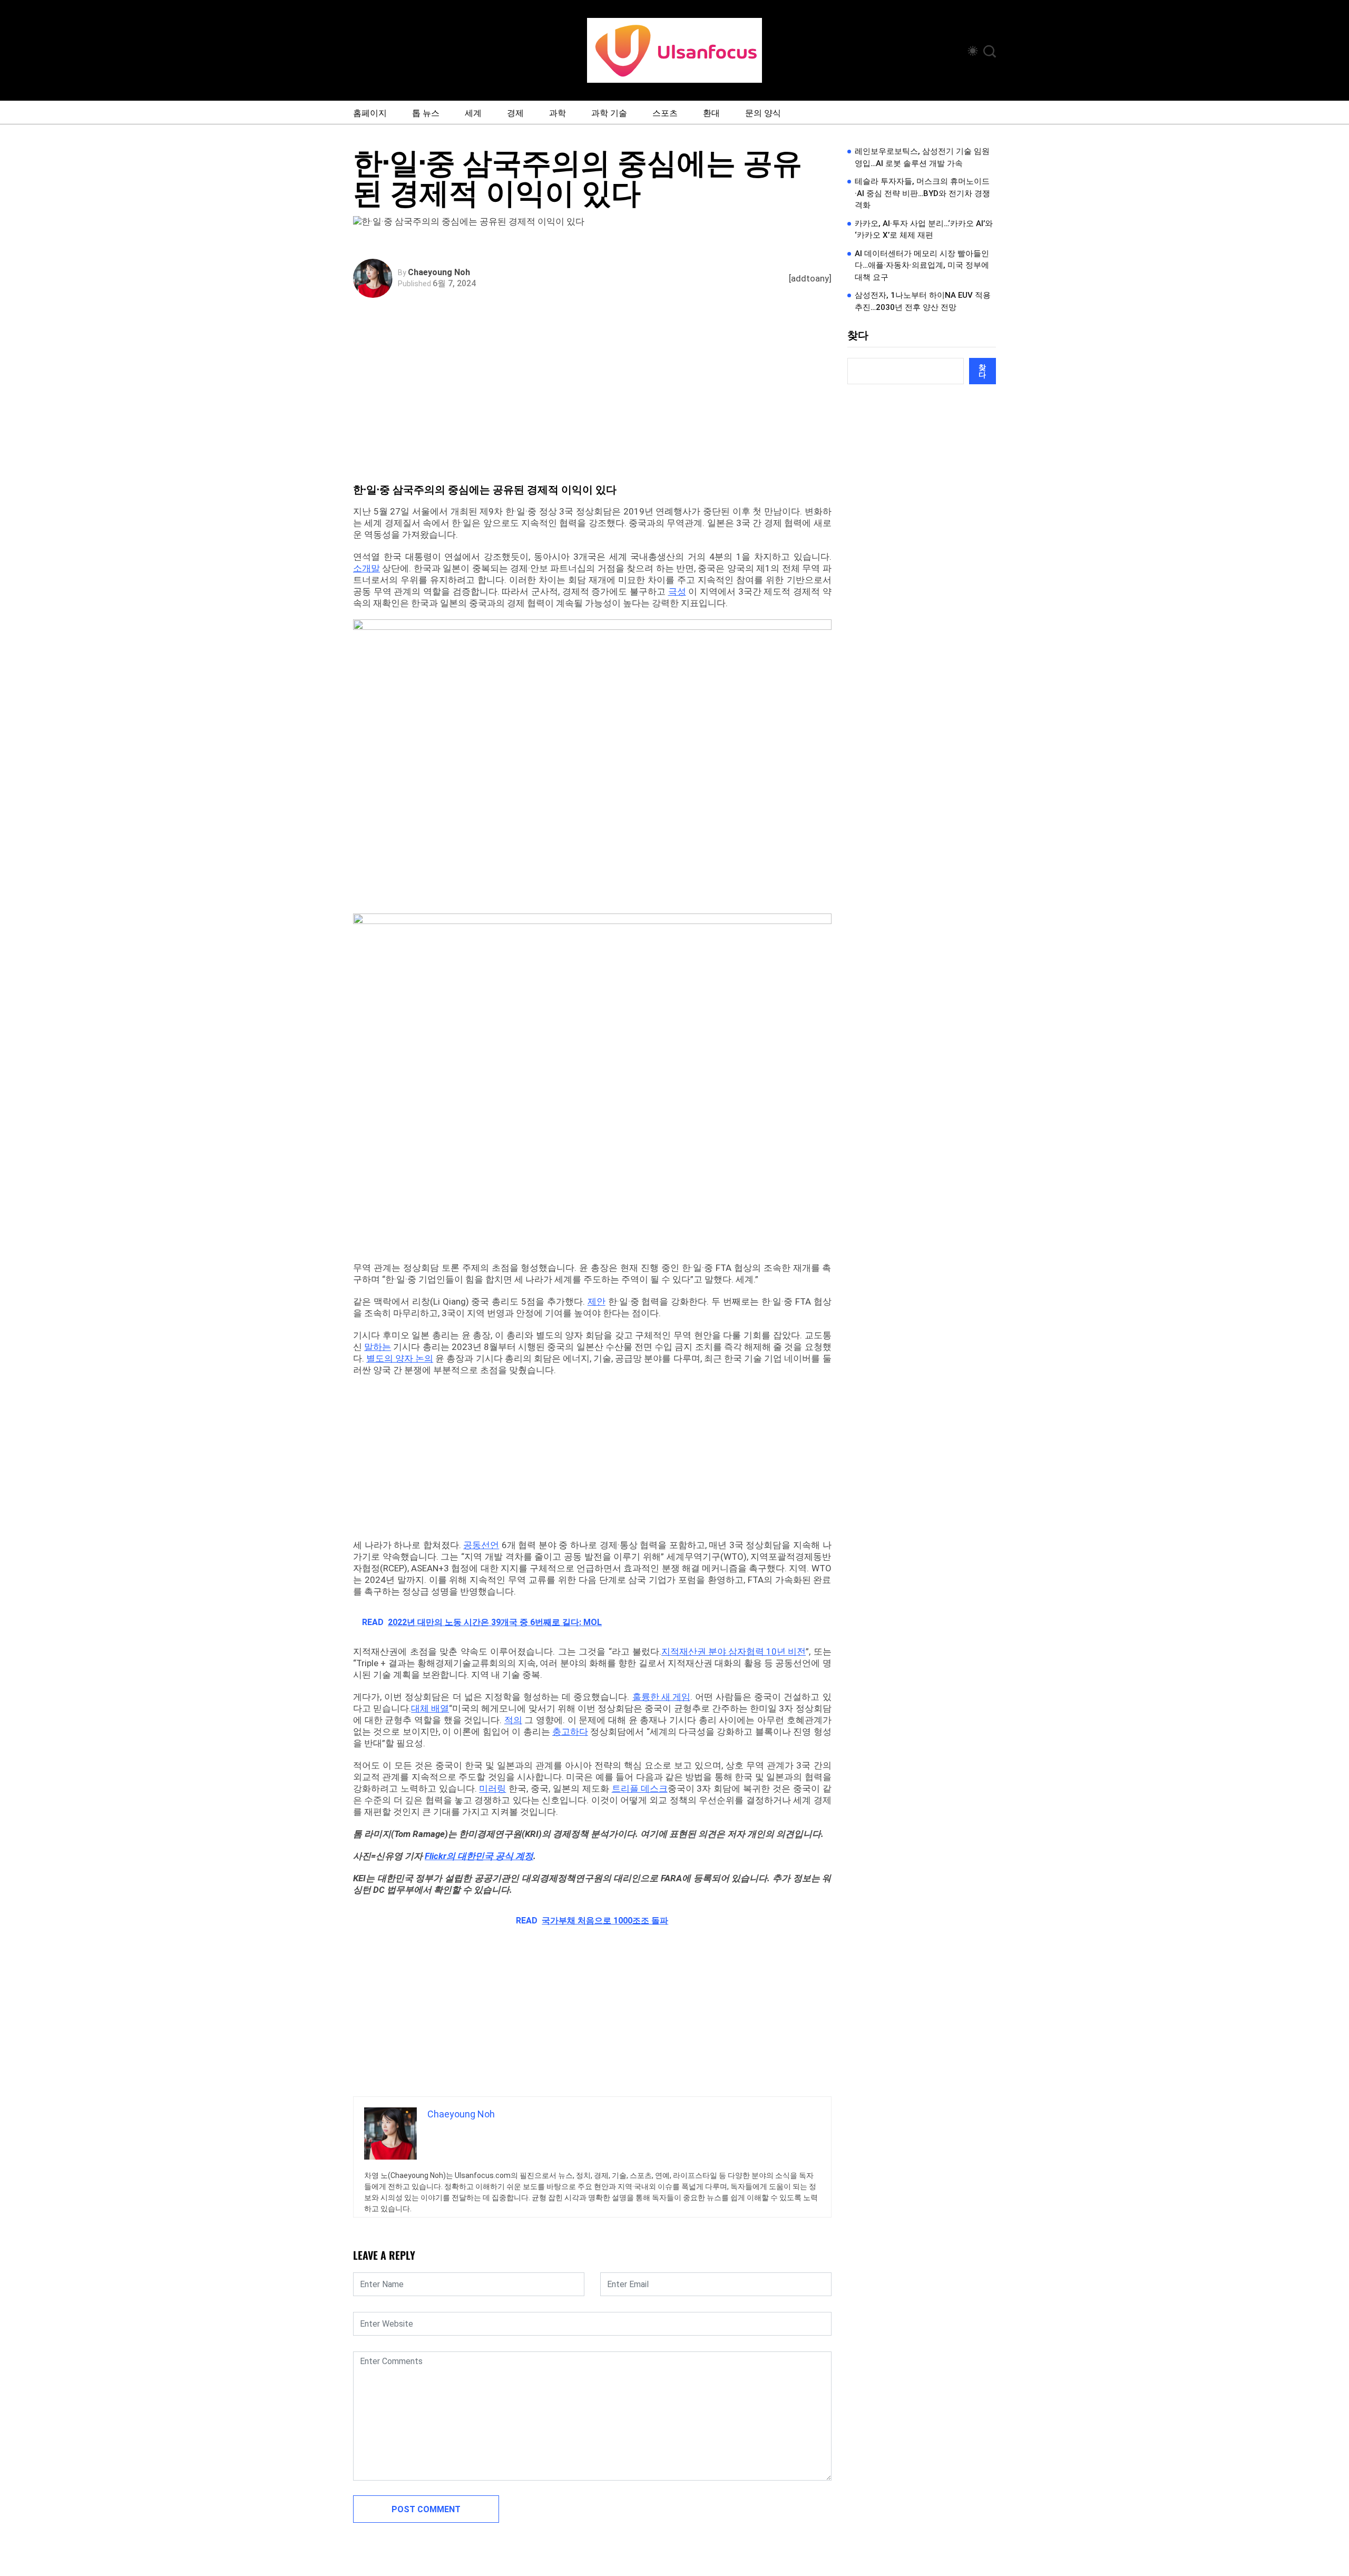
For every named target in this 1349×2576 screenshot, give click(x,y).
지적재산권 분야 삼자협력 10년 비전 (734, 1651)
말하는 (378, 1347)
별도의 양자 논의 (400, 1358)
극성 (677, 591)
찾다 (858, 335)
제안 (597, 1301)
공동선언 (481, 1545)
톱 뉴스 (426, 112)
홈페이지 (370, 112)
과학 (558, 112)
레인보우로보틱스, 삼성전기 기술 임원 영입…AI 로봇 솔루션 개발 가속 (922, 157)
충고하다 (570, 1732)
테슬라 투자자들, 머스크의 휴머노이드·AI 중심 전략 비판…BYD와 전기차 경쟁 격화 (922, 193)
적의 (513, 1720)
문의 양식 (763, 112)
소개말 (366, 568)
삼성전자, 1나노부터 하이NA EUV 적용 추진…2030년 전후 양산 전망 (923, 301)
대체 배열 (430, 1708)
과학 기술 (609, 112)
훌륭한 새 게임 (661, 1697)
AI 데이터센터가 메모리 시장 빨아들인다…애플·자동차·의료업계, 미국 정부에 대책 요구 (922, 265)
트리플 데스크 (640, 1788)
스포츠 (665, 112)
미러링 (492, 1788)
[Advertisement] (595, 403)
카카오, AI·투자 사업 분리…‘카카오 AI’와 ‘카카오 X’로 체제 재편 (924, 230)
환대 (711, 112)
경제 (515, 112)
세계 (473, 112)
